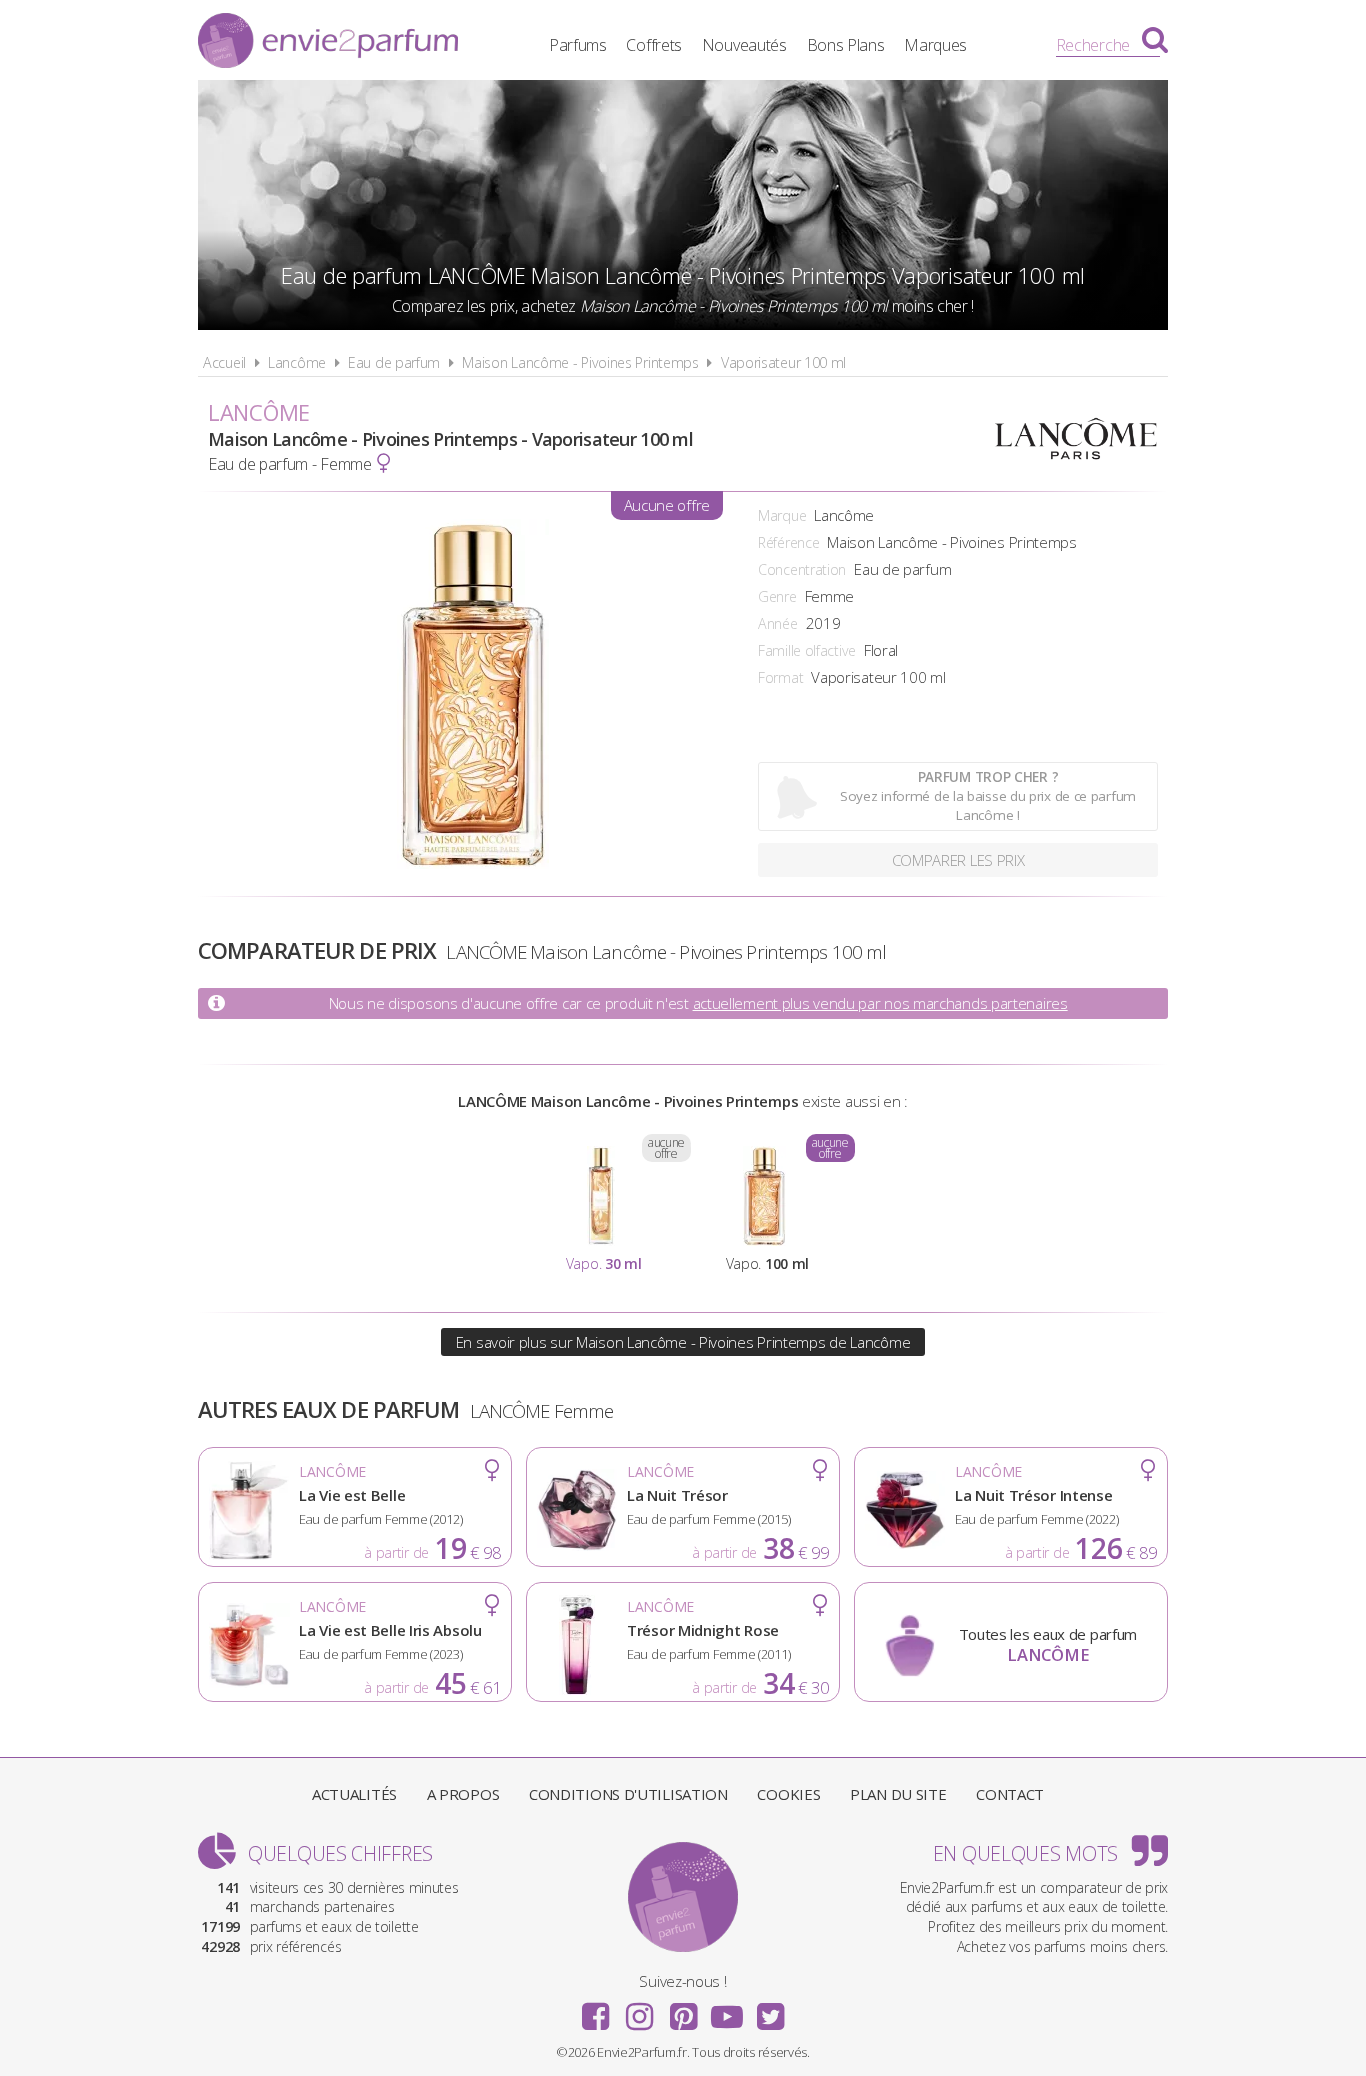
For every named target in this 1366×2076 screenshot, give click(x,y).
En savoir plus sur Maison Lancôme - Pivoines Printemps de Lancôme (683, 1342)
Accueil (224, 362)
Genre (777, 596)
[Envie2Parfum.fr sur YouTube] (727, 2010)
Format (780, 677)
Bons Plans (846, 45)
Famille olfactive (807, 650)
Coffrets (654, 45)
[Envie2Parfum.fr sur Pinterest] (683, 2010)
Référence (788, 542)
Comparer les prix (958, 860)
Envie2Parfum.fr (328, 43)
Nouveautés (744, 45)
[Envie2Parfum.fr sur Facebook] (596, 2010)
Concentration (802, 569)
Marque (782, 515)
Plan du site (898, 1794)
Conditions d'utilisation (628, 1794)
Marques (935, 45)
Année (778, 623)
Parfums (578, 45)
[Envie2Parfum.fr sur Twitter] (770, 2010)
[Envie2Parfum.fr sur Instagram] (639, 2010)
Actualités (354, 1794)
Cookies (788, 1794)
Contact (1010, 1794)
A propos (463, 1794)
